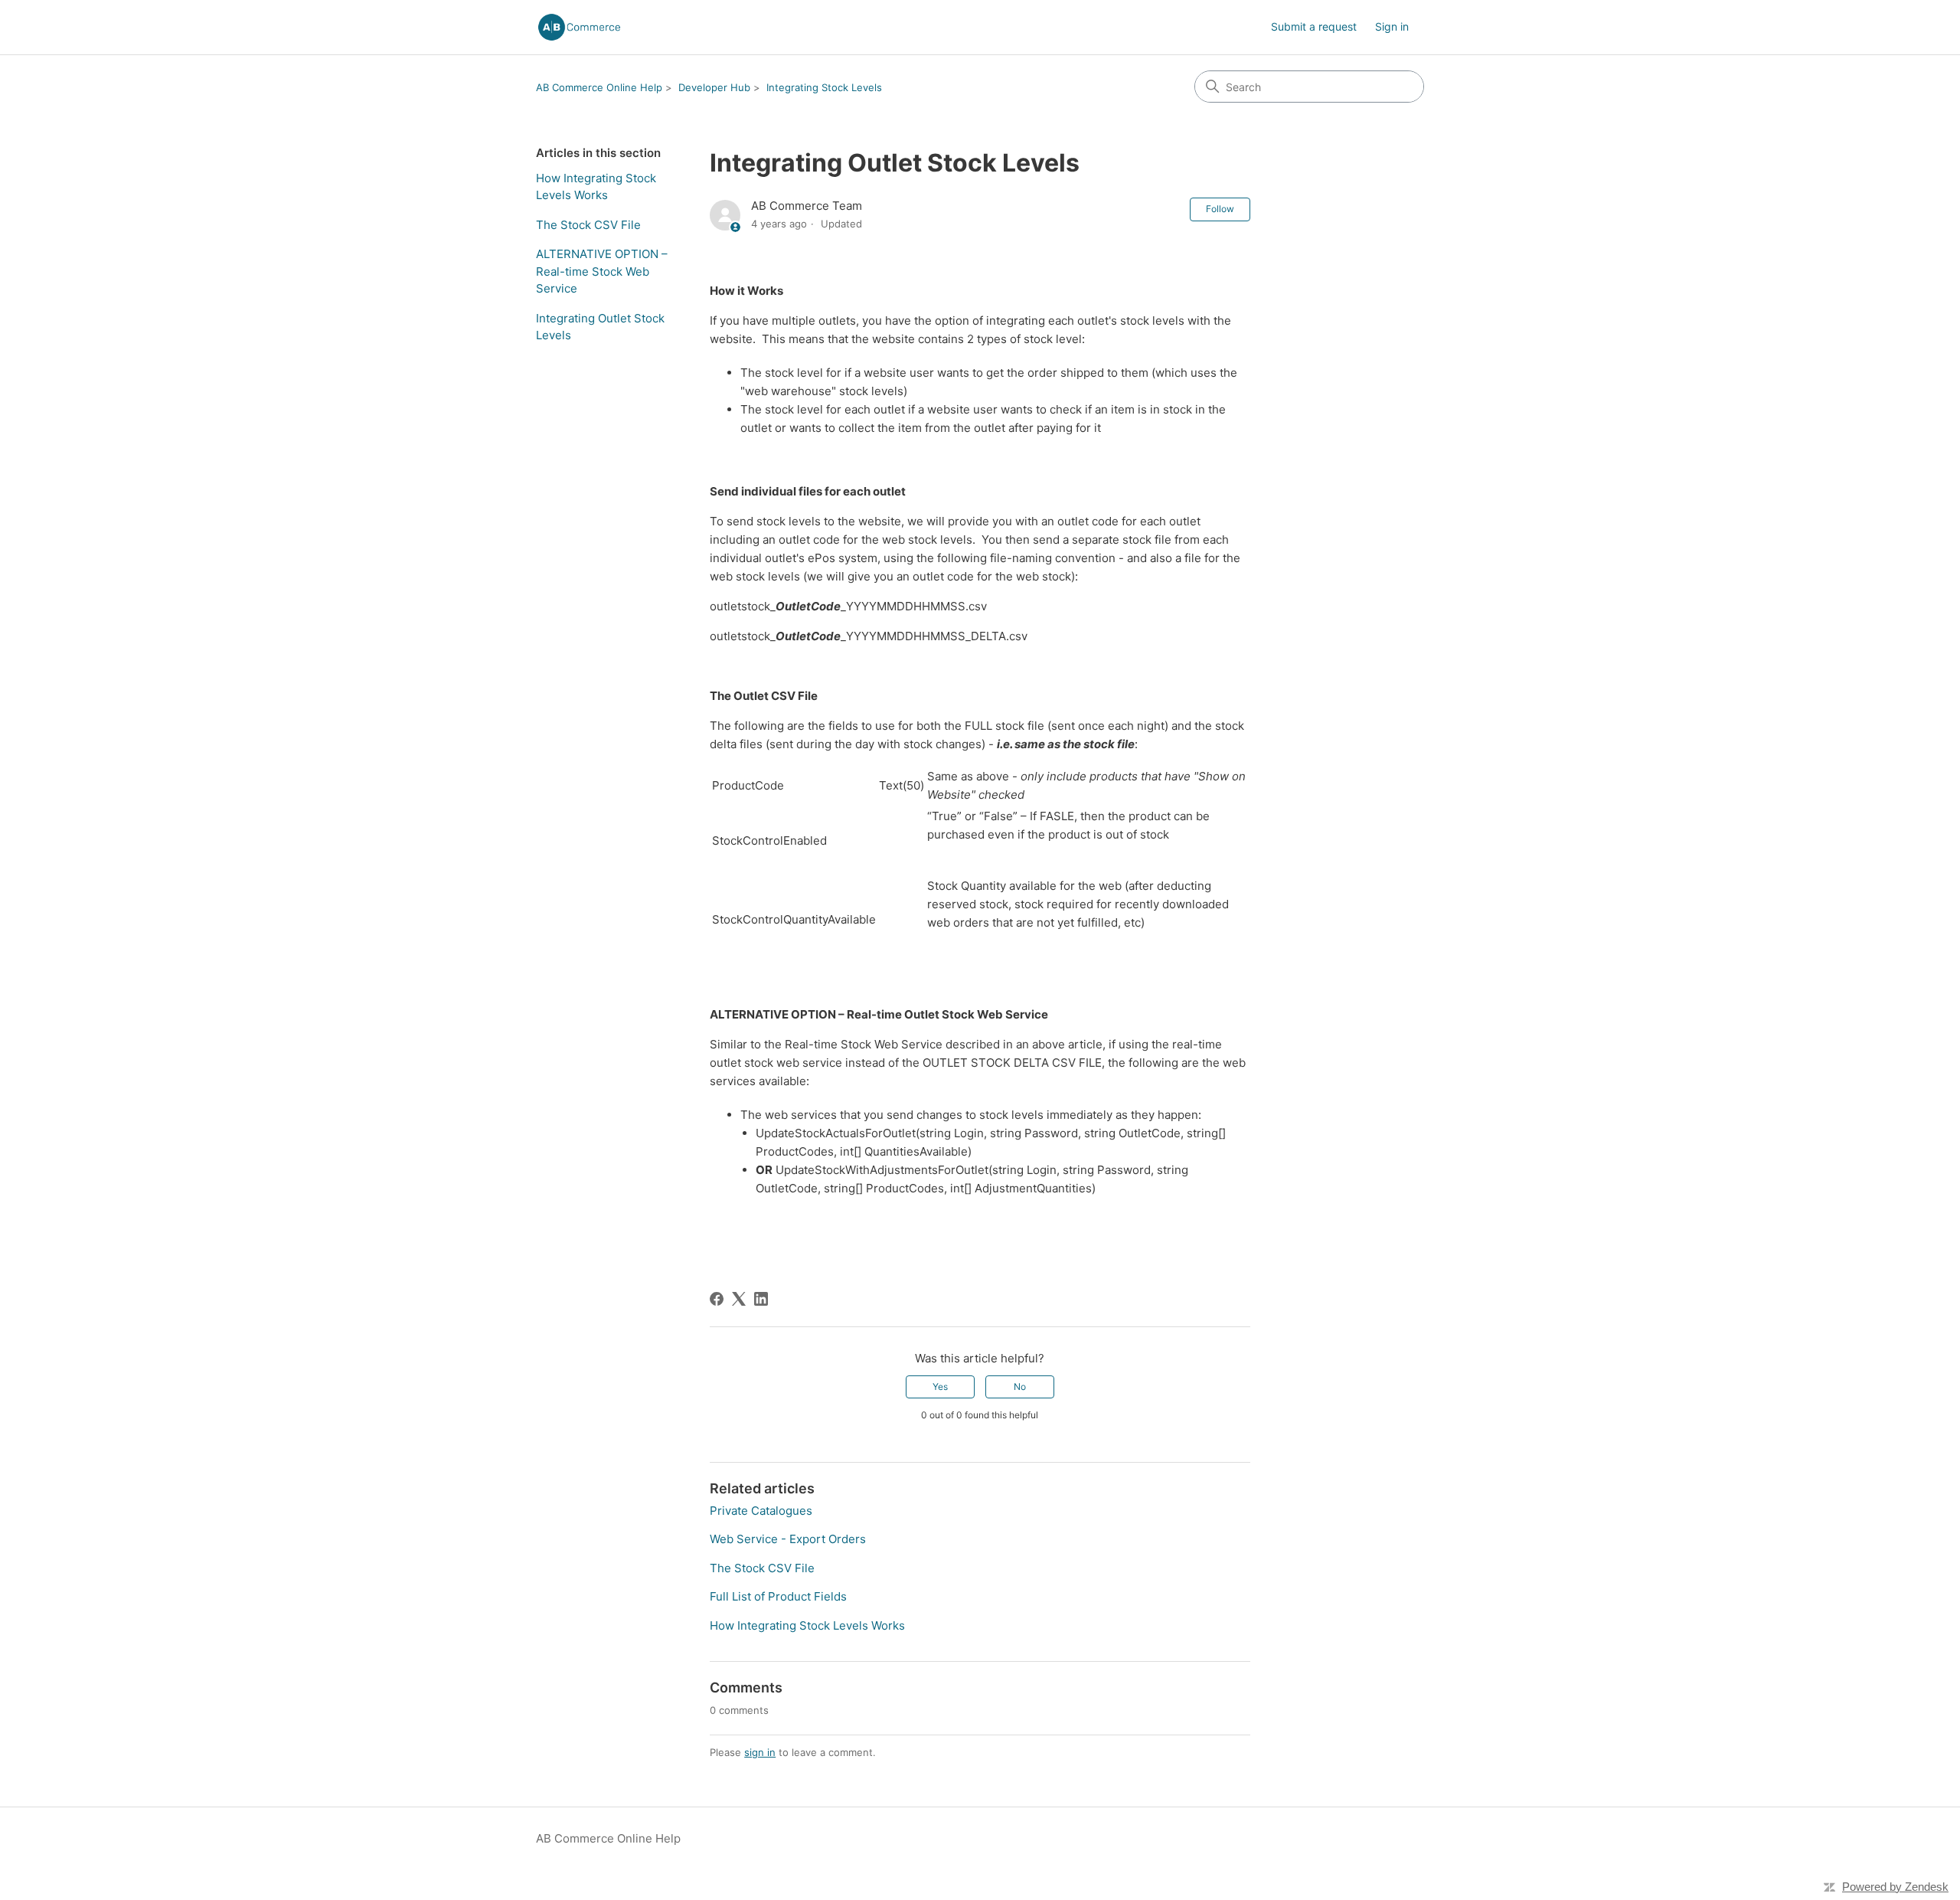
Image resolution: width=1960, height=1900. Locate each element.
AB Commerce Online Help (599, 87)
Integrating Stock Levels (824, 87)
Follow (1220, 209)
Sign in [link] (1392, 26)
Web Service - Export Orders (788, 1539)
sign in (760, 1752)
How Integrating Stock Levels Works (596, 187)
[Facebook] (717, 1299)
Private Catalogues (761, 1511)
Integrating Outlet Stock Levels (600, 327)
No (1020, 1387)
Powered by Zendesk (1895, 1887)
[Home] (579, 27)
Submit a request (1314, 26)
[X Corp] (739, 1299)
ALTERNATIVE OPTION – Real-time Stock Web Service (602, 271)
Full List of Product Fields (778, 1596)
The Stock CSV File (588, 225)
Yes (940, 1387)
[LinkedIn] (761, 1299)
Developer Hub (714, 87)
